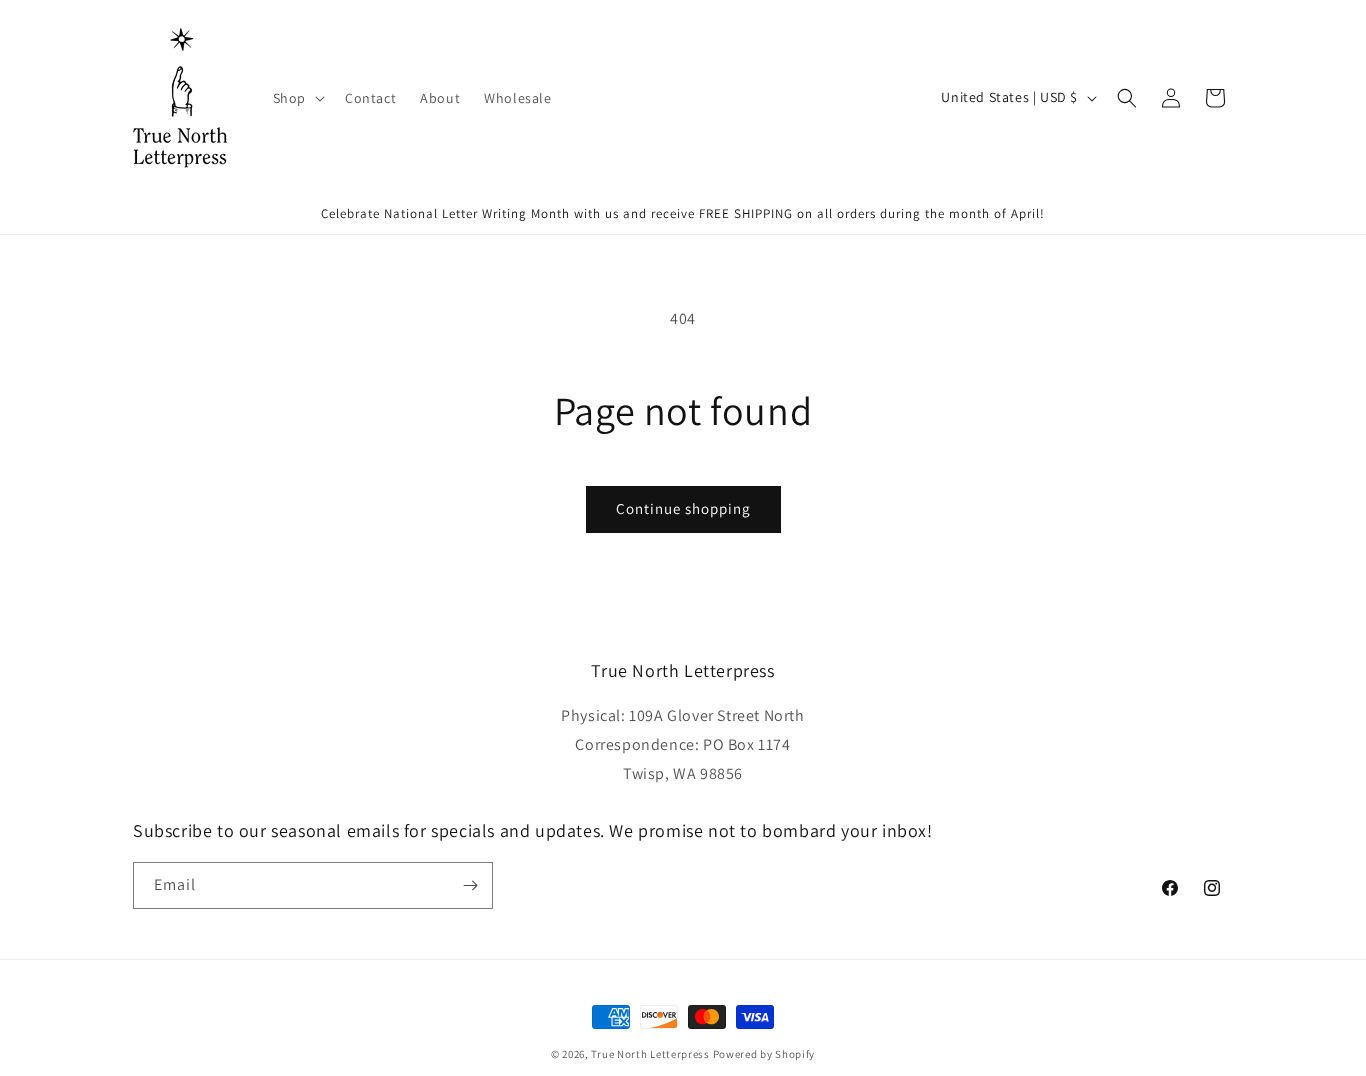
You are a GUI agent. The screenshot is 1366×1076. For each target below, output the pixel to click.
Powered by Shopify (764, 1054)
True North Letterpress (650, 1054)
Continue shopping (683, 508)
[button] (297, 98)
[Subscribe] (470, 885)
